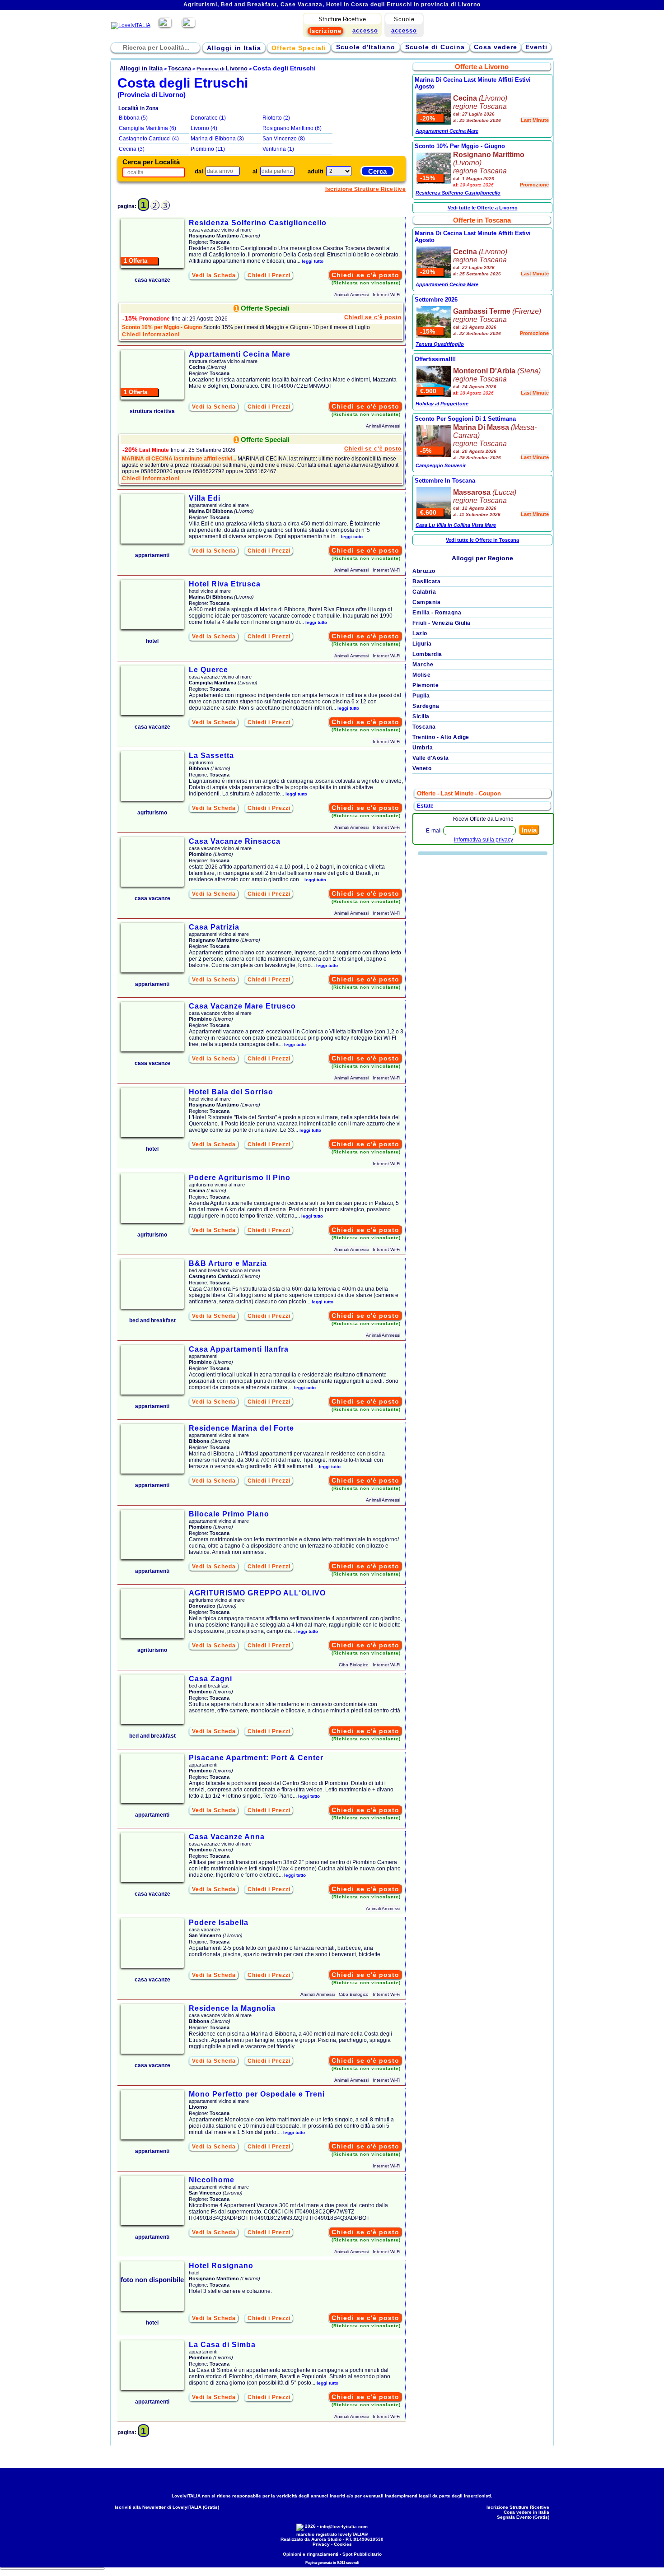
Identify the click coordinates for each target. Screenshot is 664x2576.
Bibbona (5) (133, 118)
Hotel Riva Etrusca (225, 584)
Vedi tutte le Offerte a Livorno (483, 208)
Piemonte (426, 685)
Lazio (420, 633)
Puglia (421, 696)
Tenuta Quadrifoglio (440, 344)
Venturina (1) (278, 149)
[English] (189, 25)
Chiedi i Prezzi (269, 275)
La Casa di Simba (222, 2345)
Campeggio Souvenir (441, 465)
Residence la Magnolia (232, 2008)
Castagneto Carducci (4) (149, 139)
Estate (425, 806)
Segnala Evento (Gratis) (523, 2517)
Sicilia (421, 716)
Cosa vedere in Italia (526, 2512)
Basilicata (426, 581)
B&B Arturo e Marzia (228, 1263)
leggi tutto (313, 261)
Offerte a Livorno (482, 67)
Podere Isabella (219, 1923)
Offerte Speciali (299, 48)
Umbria (423, 748)
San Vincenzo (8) (284, 139)
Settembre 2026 (436, 300)
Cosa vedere (496, 47)
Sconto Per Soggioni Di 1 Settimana (465, 419)
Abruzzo (424, 571)
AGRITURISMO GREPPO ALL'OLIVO (257, 1593)
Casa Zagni (210, 1679)
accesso (404, 30)
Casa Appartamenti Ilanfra (239, 1349)
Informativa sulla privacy (484, 840)
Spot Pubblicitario (362, 2554)
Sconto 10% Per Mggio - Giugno (460, 146)
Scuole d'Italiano (366, 47)
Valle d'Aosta (431, 758)
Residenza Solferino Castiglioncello (258, 223)
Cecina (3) (132, 149)
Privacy (321, 2544)
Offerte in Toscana (482, 220)
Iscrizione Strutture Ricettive (365, 189)
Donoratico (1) (208, 118)
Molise (421, 675)
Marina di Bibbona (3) (217, 139)
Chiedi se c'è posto (365, 275)
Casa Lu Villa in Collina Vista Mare (456, 525)
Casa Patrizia (214, 927)
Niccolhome (212, 2180)
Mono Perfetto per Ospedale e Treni (257, 2094)
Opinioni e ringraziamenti (311, 2554)
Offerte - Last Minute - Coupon (459, 793)
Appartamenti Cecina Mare (240, 354)
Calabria (424, 592)
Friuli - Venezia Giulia (442, 623)
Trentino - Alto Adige (441, 737)
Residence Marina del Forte (241, 1428)
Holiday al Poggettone (442, 404)
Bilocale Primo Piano (229, 1514)
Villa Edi (205, 498)
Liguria (422, 644)
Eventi (536, 47)
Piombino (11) (208, 149)
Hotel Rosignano (221, 2266)
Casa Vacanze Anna (227, 1837)
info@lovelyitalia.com (344, 2527)
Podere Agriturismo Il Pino (240, 1178)
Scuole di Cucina (435, 47)
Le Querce (208, 670)
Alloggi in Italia (234, 48)
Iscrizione (325, 31)
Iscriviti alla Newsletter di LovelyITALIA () (167, 2507)
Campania (426, 602)
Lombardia (427, 654)
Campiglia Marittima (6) (147, 128)
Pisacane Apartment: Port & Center (256, 1758)
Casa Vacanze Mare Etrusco (242, 1006)
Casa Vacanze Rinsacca (235, 841)
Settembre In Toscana (445, 481)
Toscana (424, 727)
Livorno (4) (204, 128)
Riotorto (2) (276, 118)
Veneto (422, 768)
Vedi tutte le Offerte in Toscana (482, 540)
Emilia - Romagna (437, 613)
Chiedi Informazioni (151, 335)
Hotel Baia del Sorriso (231, 1092)
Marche (423, 665)
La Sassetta (211, 756)
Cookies (343, 2544)
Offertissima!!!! (435, 359)
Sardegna (426, 706)
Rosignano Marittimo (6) (292, 128)
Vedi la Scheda (214, 275)
